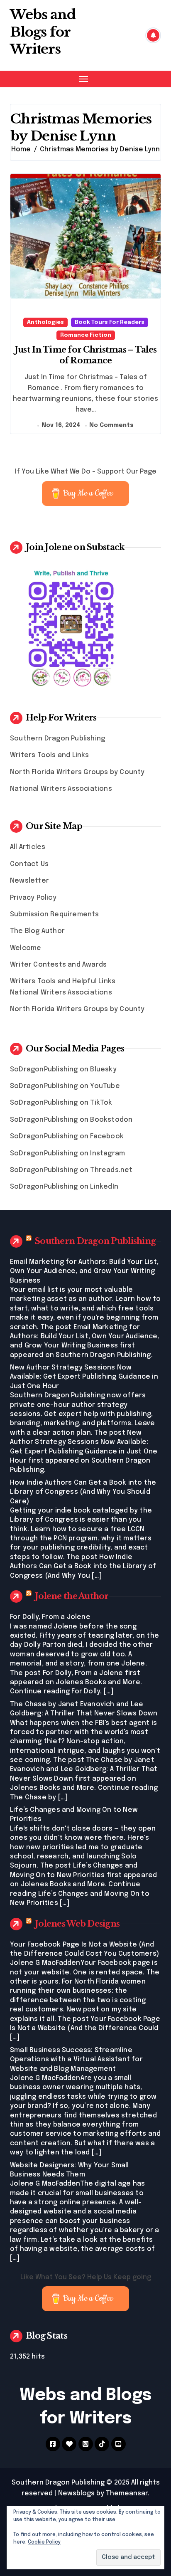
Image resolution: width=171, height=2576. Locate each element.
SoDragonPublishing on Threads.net (71, 1170)
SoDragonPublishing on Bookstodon (71, 1120)
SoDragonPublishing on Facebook (67, 1136)
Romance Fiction (86, 335)
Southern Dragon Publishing (57, 739)
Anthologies (45, 322)
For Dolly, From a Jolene (50, 1617)
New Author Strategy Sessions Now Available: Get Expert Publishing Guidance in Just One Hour (84, 1377)
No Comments (111, 425)
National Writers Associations (61, 789)
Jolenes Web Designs (77, 1924)
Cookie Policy (44, 2542)
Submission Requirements (55, 914)
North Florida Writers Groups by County (77, 772)
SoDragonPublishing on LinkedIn (64, 1187)
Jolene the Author (72, 1596)
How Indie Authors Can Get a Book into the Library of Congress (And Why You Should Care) (83, 1492)
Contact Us (29, 864)
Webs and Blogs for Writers (43, 32)
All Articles (28, 847)
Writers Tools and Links (50, 755)
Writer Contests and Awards (58, 965)
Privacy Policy (33, 898)
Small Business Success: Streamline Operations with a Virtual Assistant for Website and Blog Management (76, 2060)
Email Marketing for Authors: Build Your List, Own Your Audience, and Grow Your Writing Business (84, 1271)
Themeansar (127, 2493)
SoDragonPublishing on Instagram (67, 1154)
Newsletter (29, 881)
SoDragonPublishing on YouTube (65, 1086)
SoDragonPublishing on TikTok (61, 1103)
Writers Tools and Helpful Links (63, 981)
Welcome (26, 948)
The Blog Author (37, 931)
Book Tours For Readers (110, 322)
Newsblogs (76, 2493)
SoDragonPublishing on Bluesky (63, 1070)
